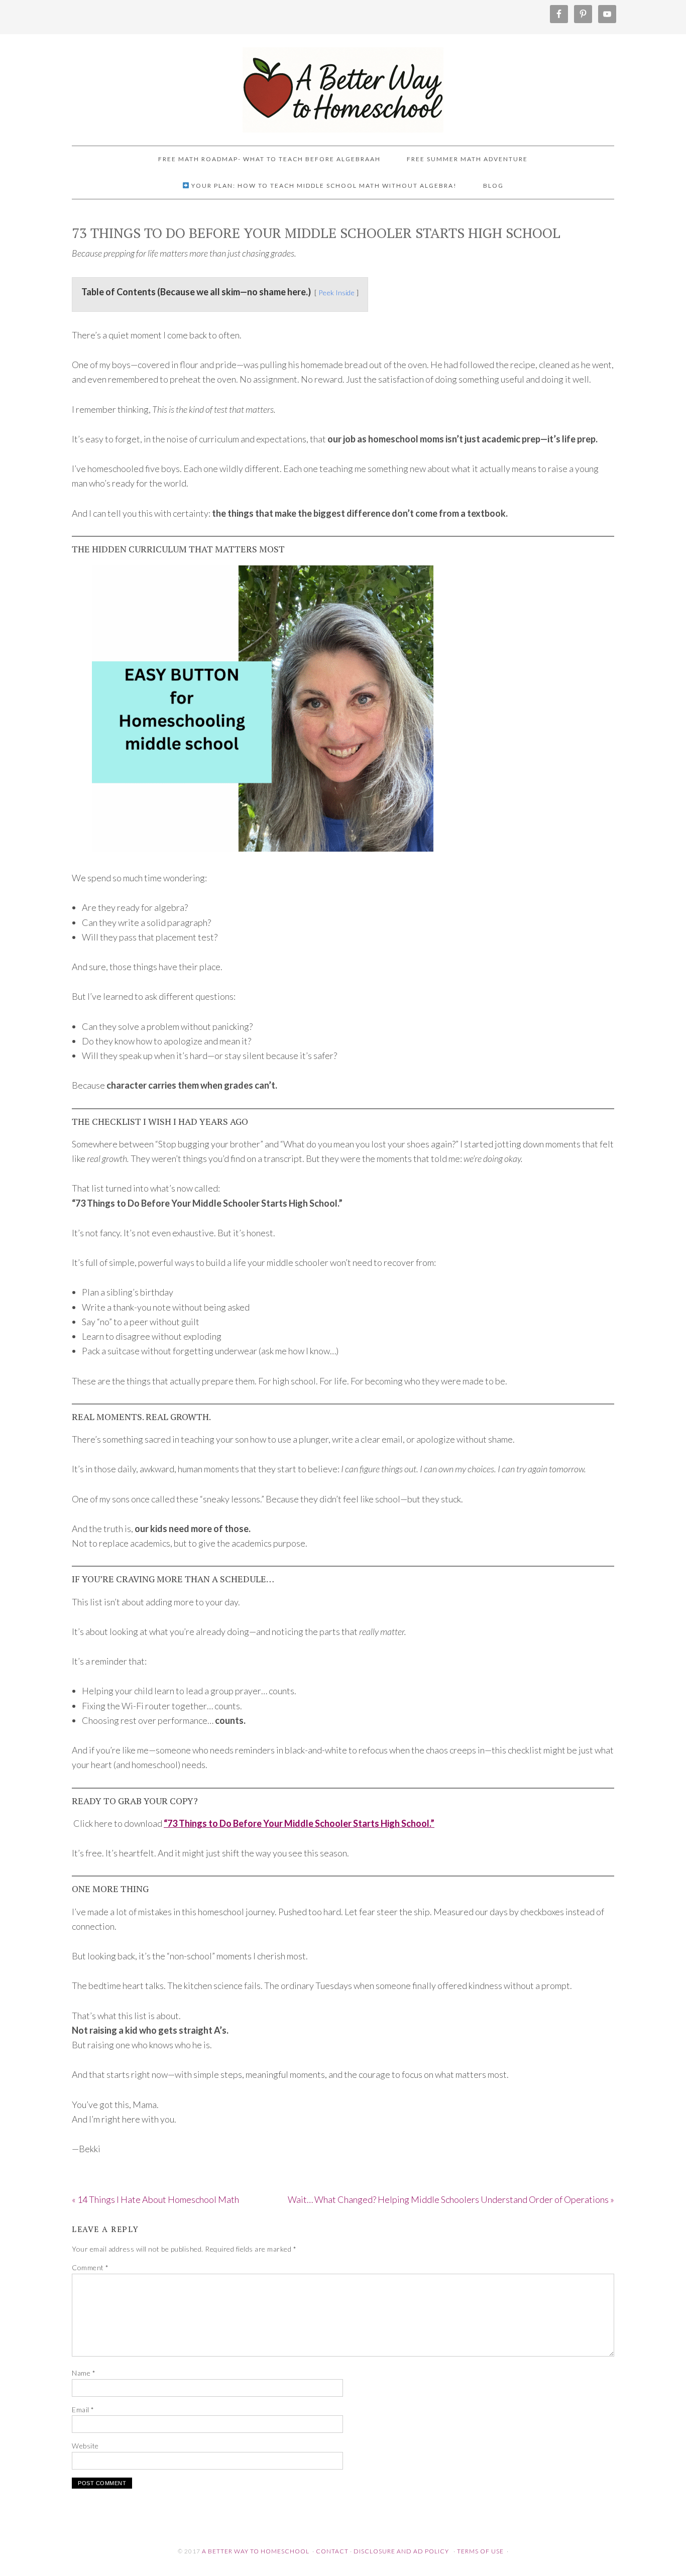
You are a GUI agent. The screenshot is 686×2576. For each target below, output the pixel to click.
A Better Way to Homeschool (343, 85)
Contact (332, 2551)
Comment (90, 2267)
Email (83, 2410)
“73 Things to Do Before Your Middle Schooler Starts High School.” (299, 1823)
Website (85, 2446)
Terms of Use (480, 2551)
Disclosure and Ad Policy (401, 2551)
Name (84, 2373)
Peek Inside (336, 292)
